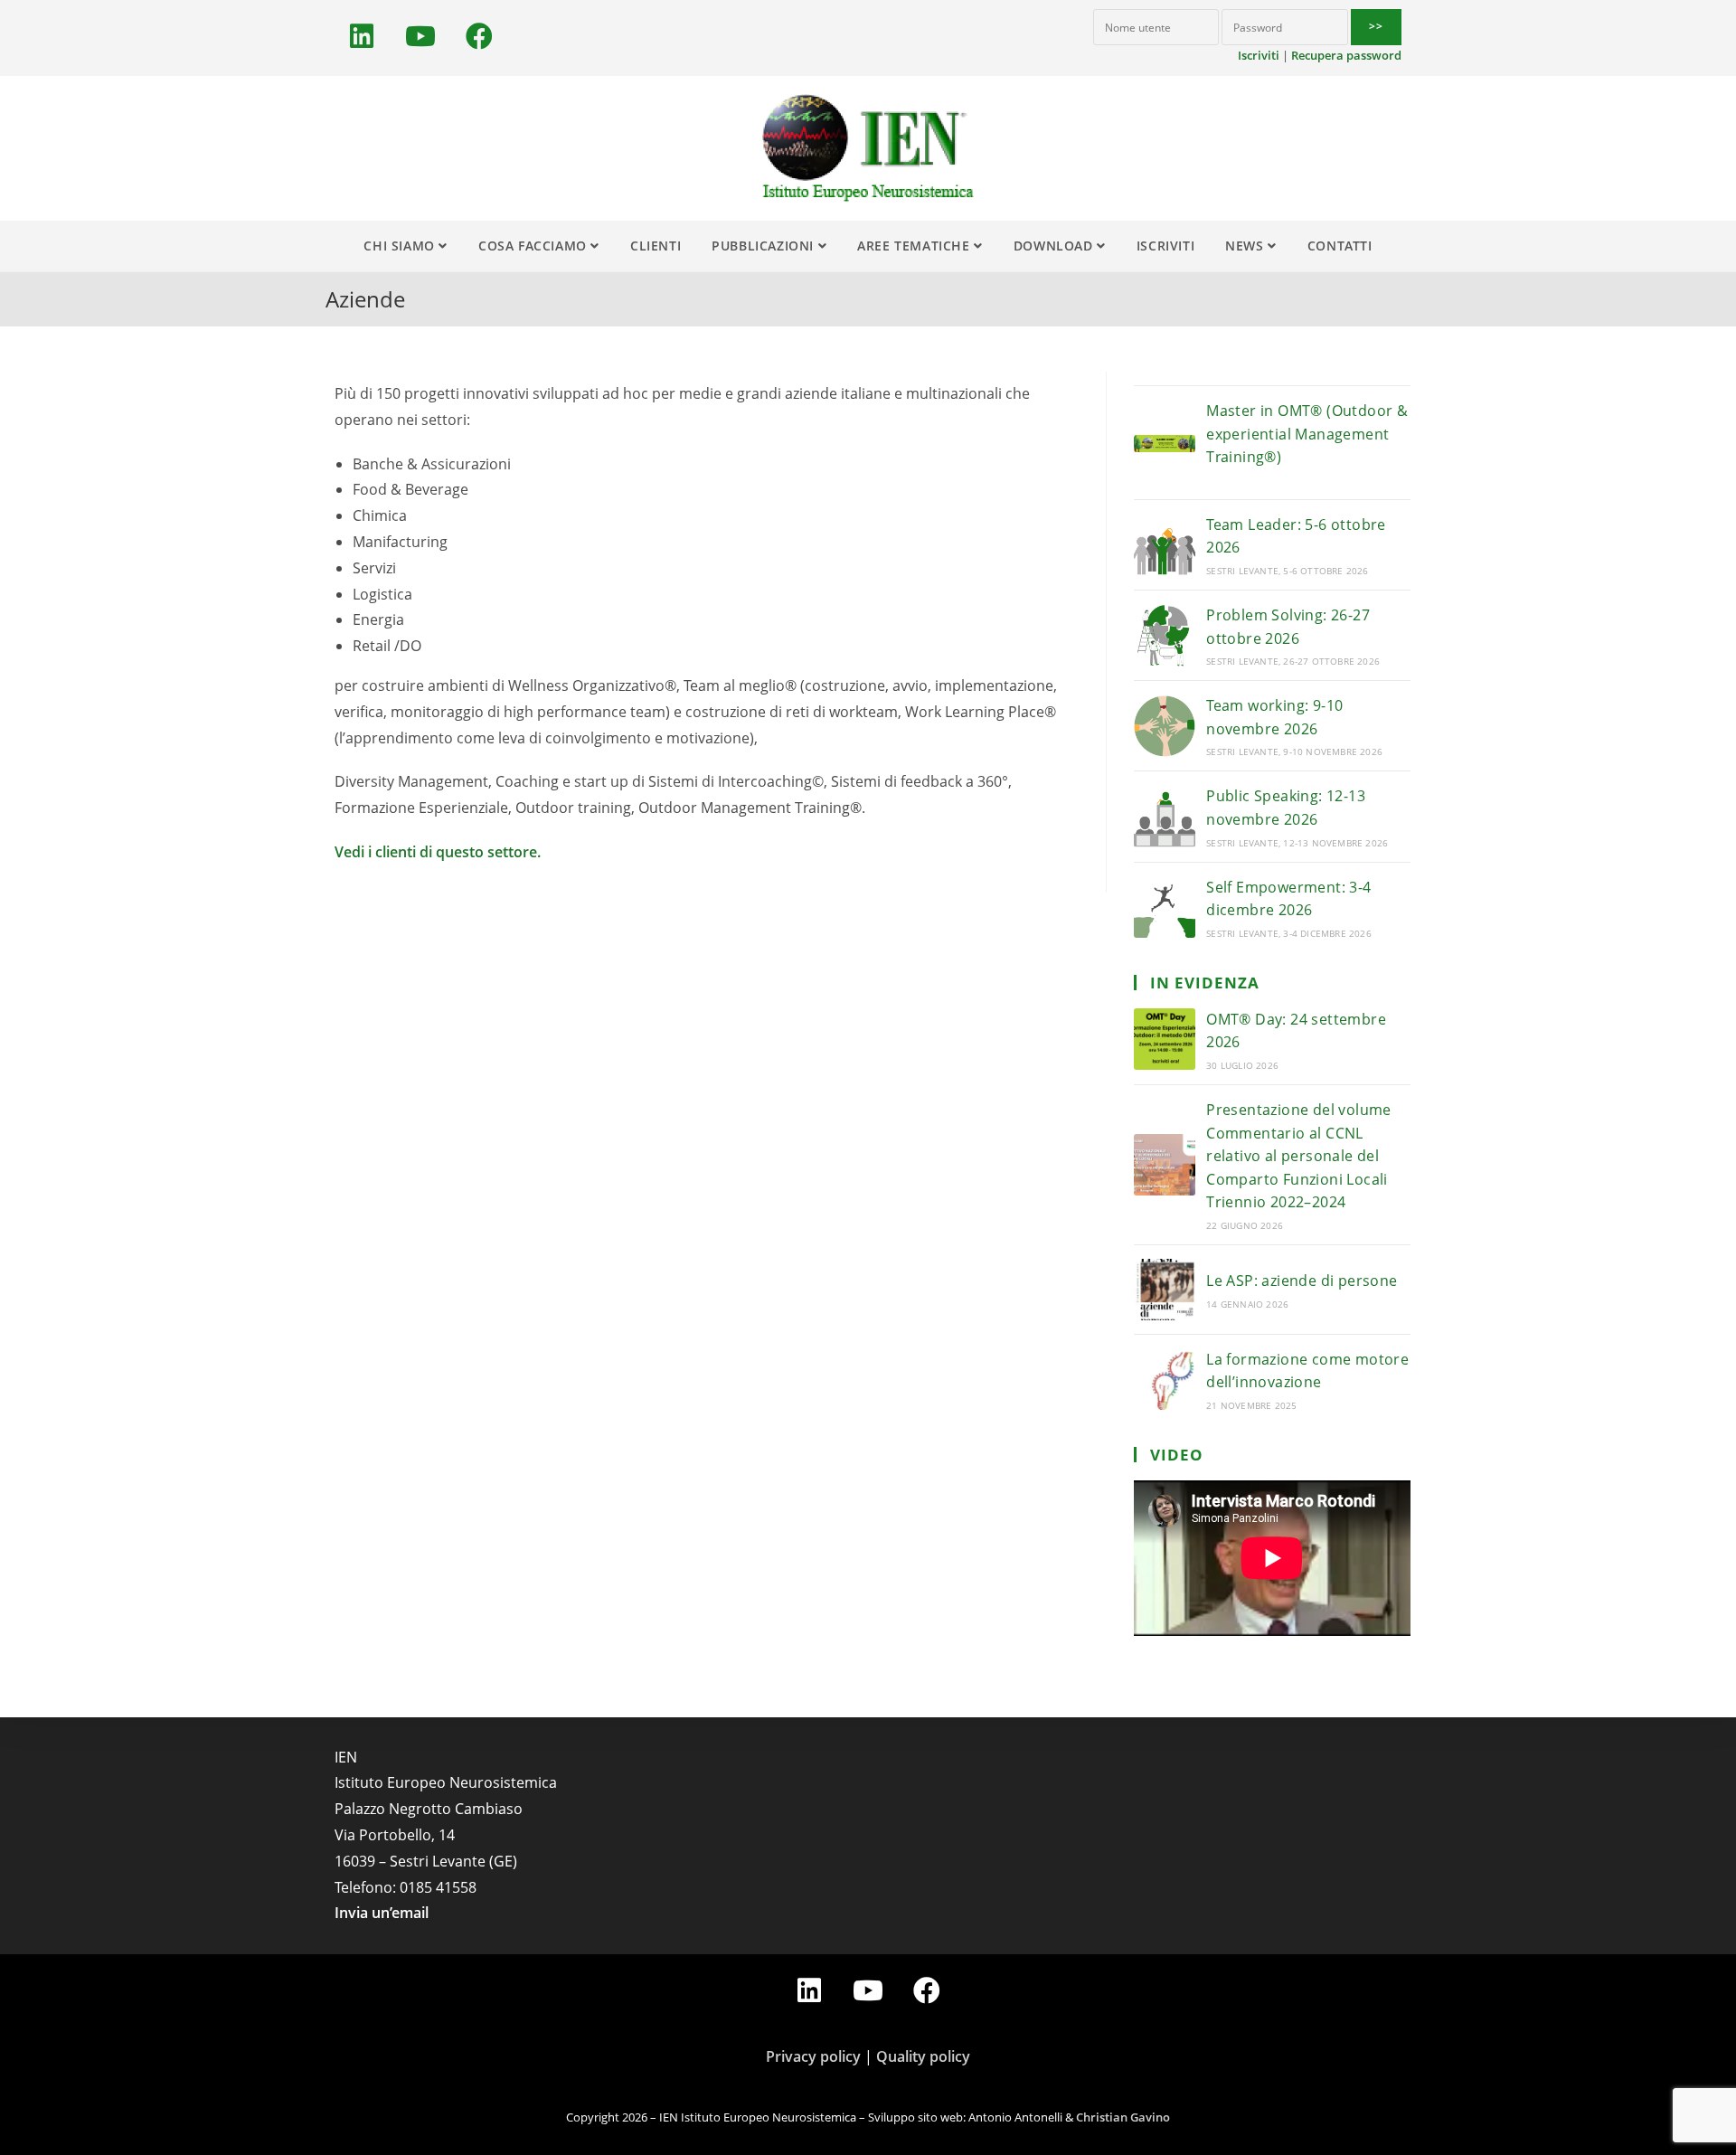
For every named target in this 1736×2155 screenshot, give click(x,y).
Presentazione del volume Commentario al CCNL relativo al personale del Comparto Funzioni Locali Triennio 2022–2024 (1299, 1156)
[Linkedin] (362, 36)
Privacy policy (813, 2057)
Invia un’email (382, 1914)
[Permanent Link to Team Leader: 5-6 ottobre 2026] (1165, 544)
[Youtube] (420, 36)
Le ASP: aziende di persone (1302, 1281)
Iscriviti (1259, 55)
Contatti (1340, 246)
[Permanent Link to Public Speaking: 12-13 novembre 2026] (1165, 817)
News (1246, 246)
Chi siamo (401, 246)
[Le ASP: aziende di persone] (1165, 1290)
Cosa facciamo (534, 246)
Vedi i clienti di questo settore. (438, 852)
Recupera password (1346, 55)
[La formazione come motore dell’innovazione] (1165, 1379)
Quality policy (923, 2057)
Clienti (656, 246)
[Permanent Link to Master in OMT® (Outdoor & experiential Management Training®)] (1165, 443)
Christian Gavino (1123, 2117)
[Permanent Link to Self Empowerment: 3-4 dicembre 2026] (1165, 907)
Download (1055, 246)
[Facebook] (479, 36)
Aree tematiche (915, 246)
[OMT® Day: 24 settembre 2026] (1165, 1039)
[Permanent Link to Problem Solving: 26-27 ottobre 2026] (1165, 636)
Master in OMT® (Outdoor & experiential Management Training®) (1307, 434)
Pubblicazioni (764, 246)
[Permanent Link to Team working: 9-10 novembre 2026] (1165, 726)
